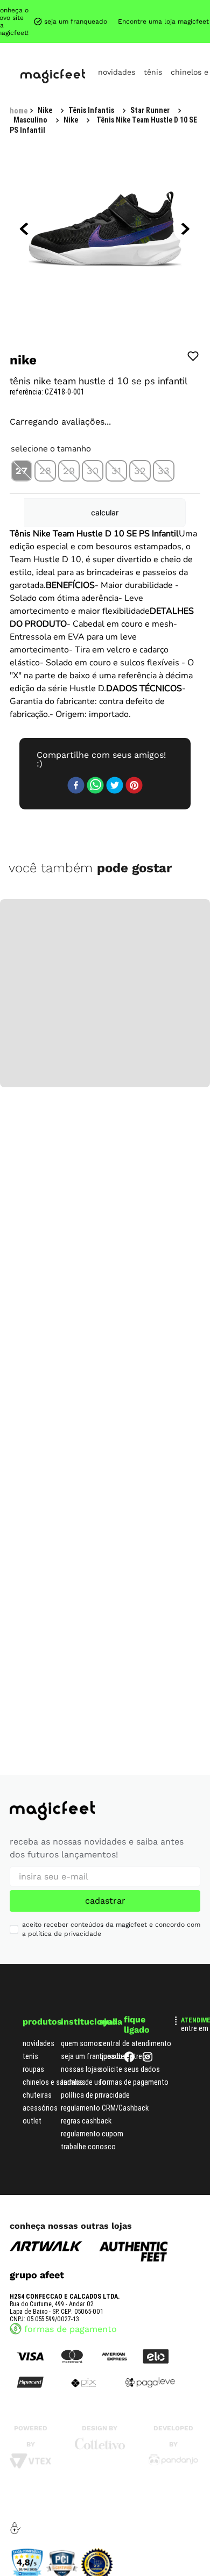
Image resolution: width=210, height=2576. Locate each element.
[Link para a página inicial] (19, 10)
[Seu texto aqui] (173, 2454)
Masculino (117, 9)
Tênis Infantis (61, 9)
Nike (157, 9)
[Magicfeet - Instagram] (148, 2051)
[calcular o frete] (156, 446)
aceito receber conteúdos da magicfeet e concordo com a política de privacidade (111, 1921)
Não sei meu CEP (164, 416)
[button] (22, 377)
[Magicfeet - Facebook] (129, 2051)
